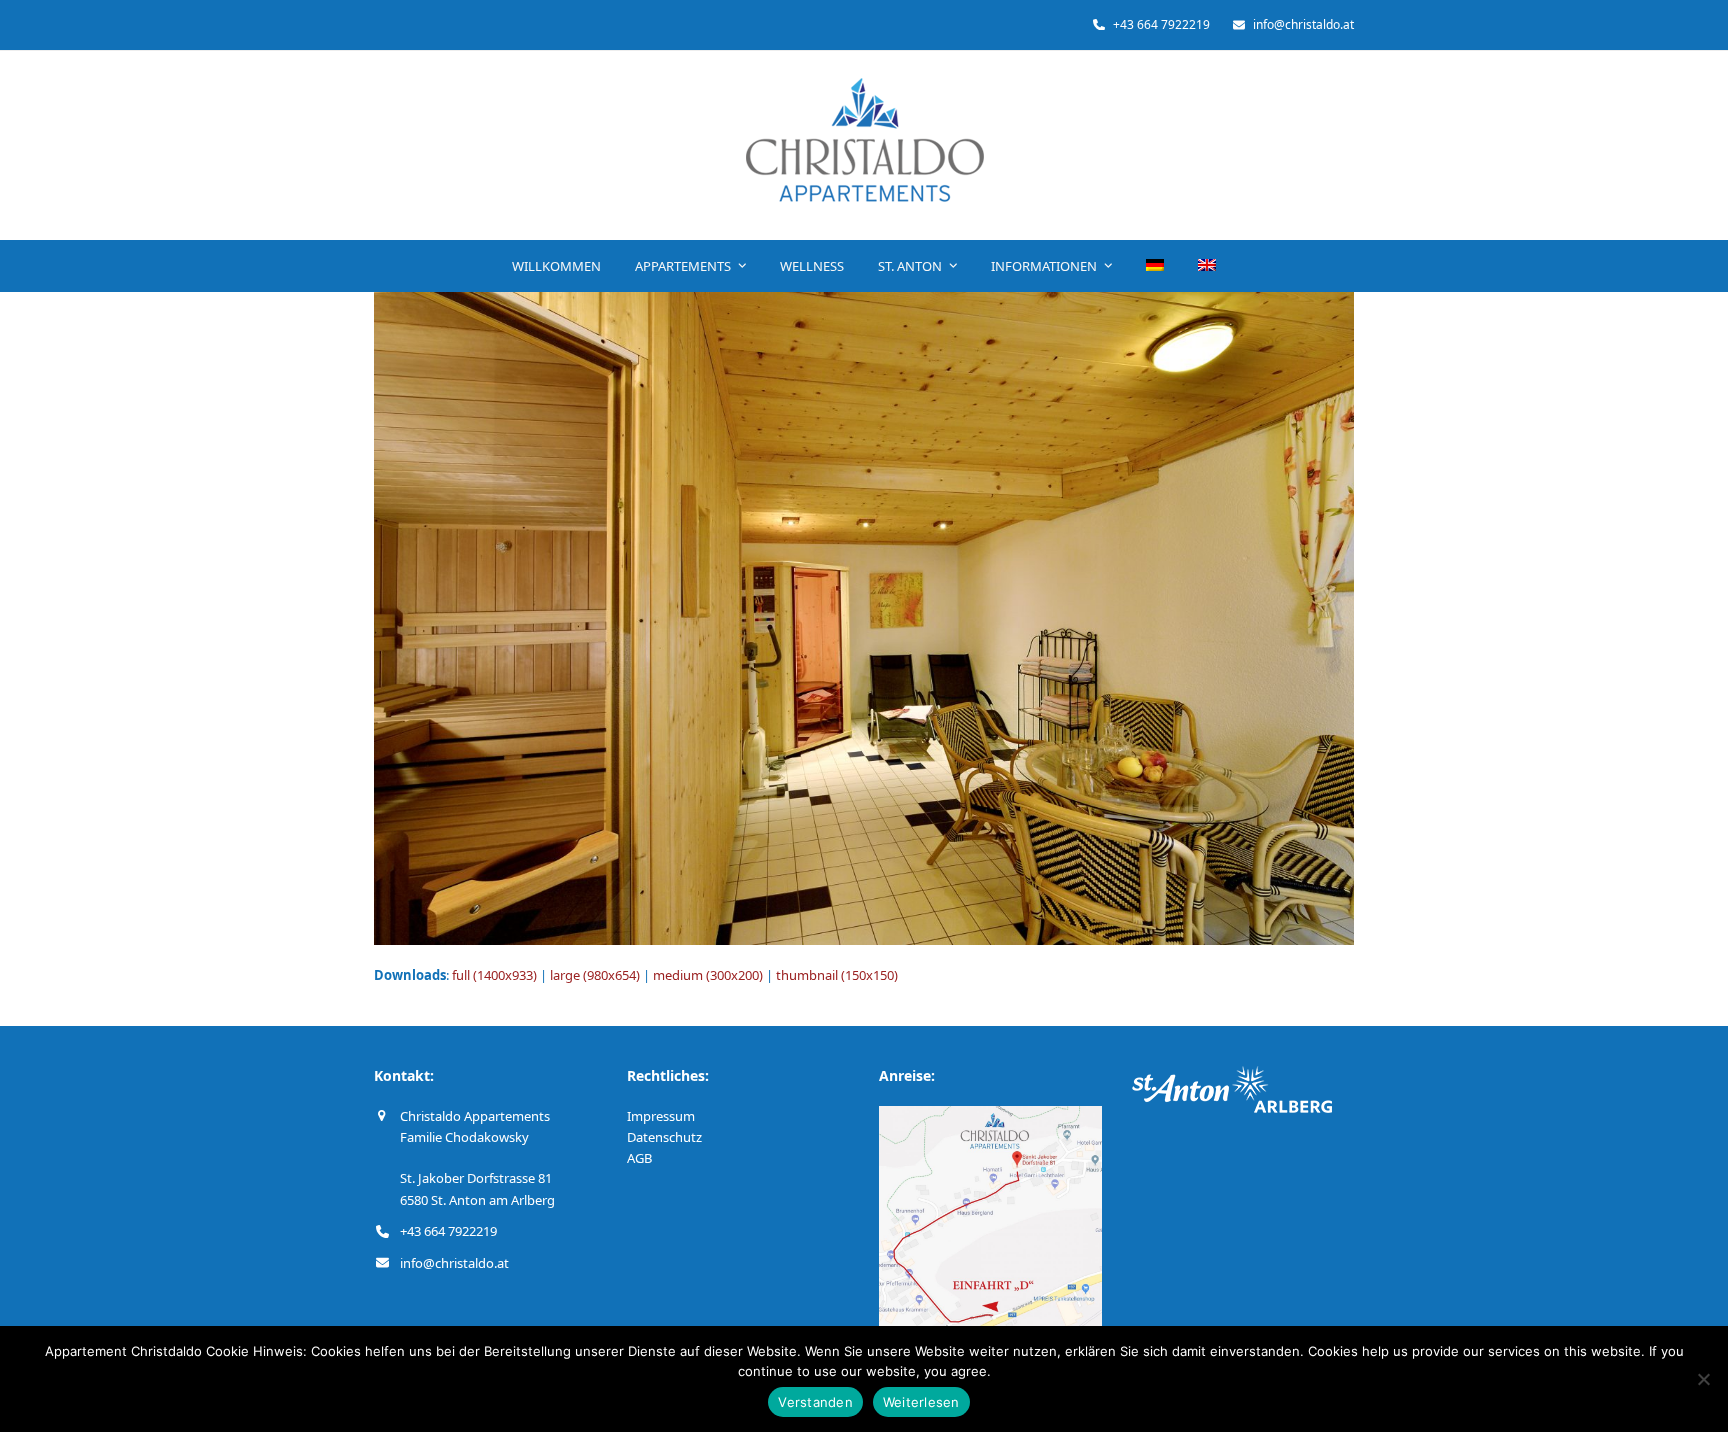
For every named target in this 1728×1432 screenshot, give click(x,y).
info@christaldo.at (454, 1263)
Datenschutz (664, 1137)
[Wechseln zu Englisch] (1207, 266)
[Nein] (1703, 1379)
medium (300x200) (708, 975)
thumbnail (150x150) (837, 975)
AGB (639, 1158)
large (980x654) (595, 975)
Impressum (661, 1116)
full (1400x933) (494, 975)
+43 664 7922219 (448, 1231)
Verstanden (815, 1402)
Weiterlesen (921, 1402)
